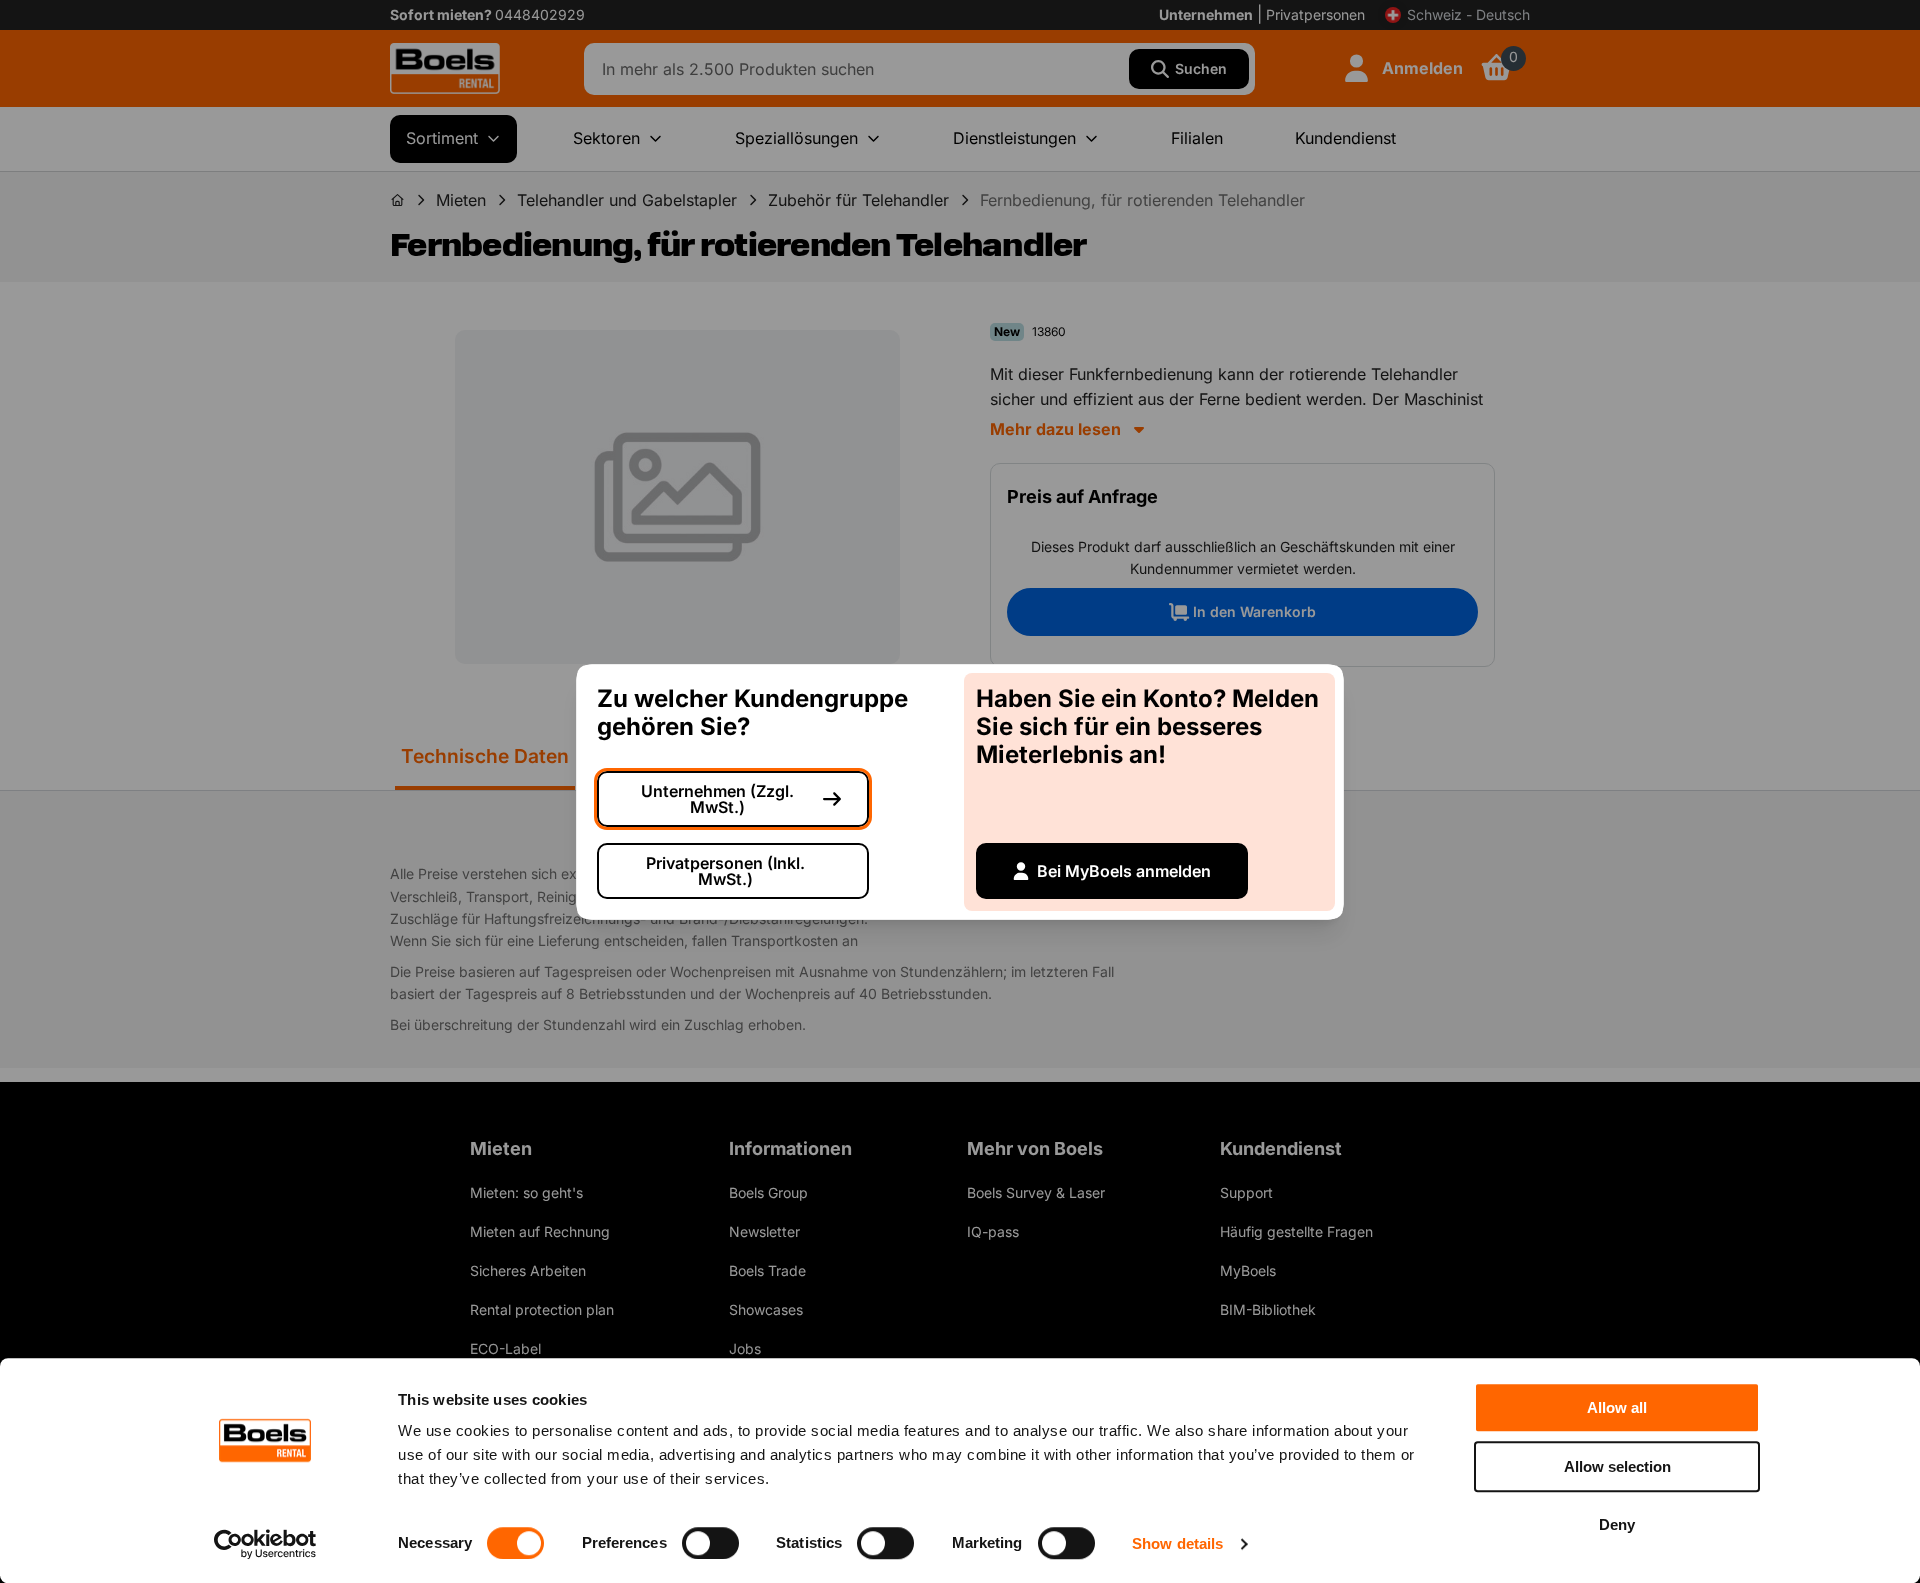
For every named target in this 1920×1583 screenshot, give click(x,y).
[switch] (710, 1543)
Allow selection (1617, 1466)
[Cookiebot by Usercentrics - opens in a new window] (265, 1544)
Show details (1177, 1543)
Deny (1617, 1524)
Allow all (1617, 1407)
